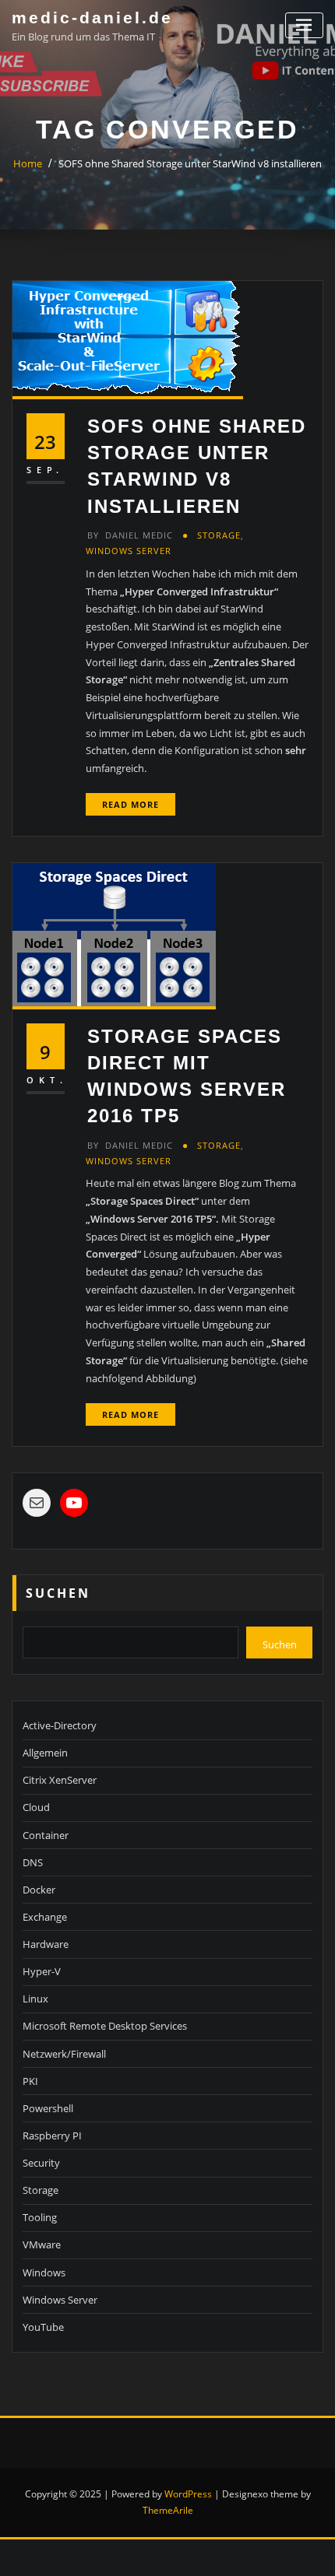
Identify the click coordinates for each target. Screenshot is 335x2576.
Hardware (46, 1944)
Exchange (45, 1917)
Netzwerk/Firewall (64, 2054)
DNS (33, 1862)
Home (28, 163)
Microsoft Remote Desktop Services (105, 2026)
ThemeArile (168, 2510)
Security (41, 2163)
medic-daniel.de (92, 18)
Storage (219, 535)
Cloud (36, 1807)
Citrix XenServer (60, 1780)
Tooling (40, 2217)
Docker (39, 1890)
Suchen (58, 1593)
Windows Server (129, 551)
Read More (130, 804)
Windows (44, 2272)
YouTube (43, 2327)
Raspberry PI (52, 2136)
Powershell (48, 2108)
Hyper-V (42, 1971)
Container (46, 1835)
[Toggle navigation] (304, 25)
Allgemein (45, 1753)
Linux (35, 1999)
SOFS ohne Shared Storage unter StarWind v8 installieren (190, 163)
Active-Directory (60, 1725)
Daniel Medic (130, 535)
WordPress (188, 2494)
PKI (30, 2081)
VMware (42, 2244)
